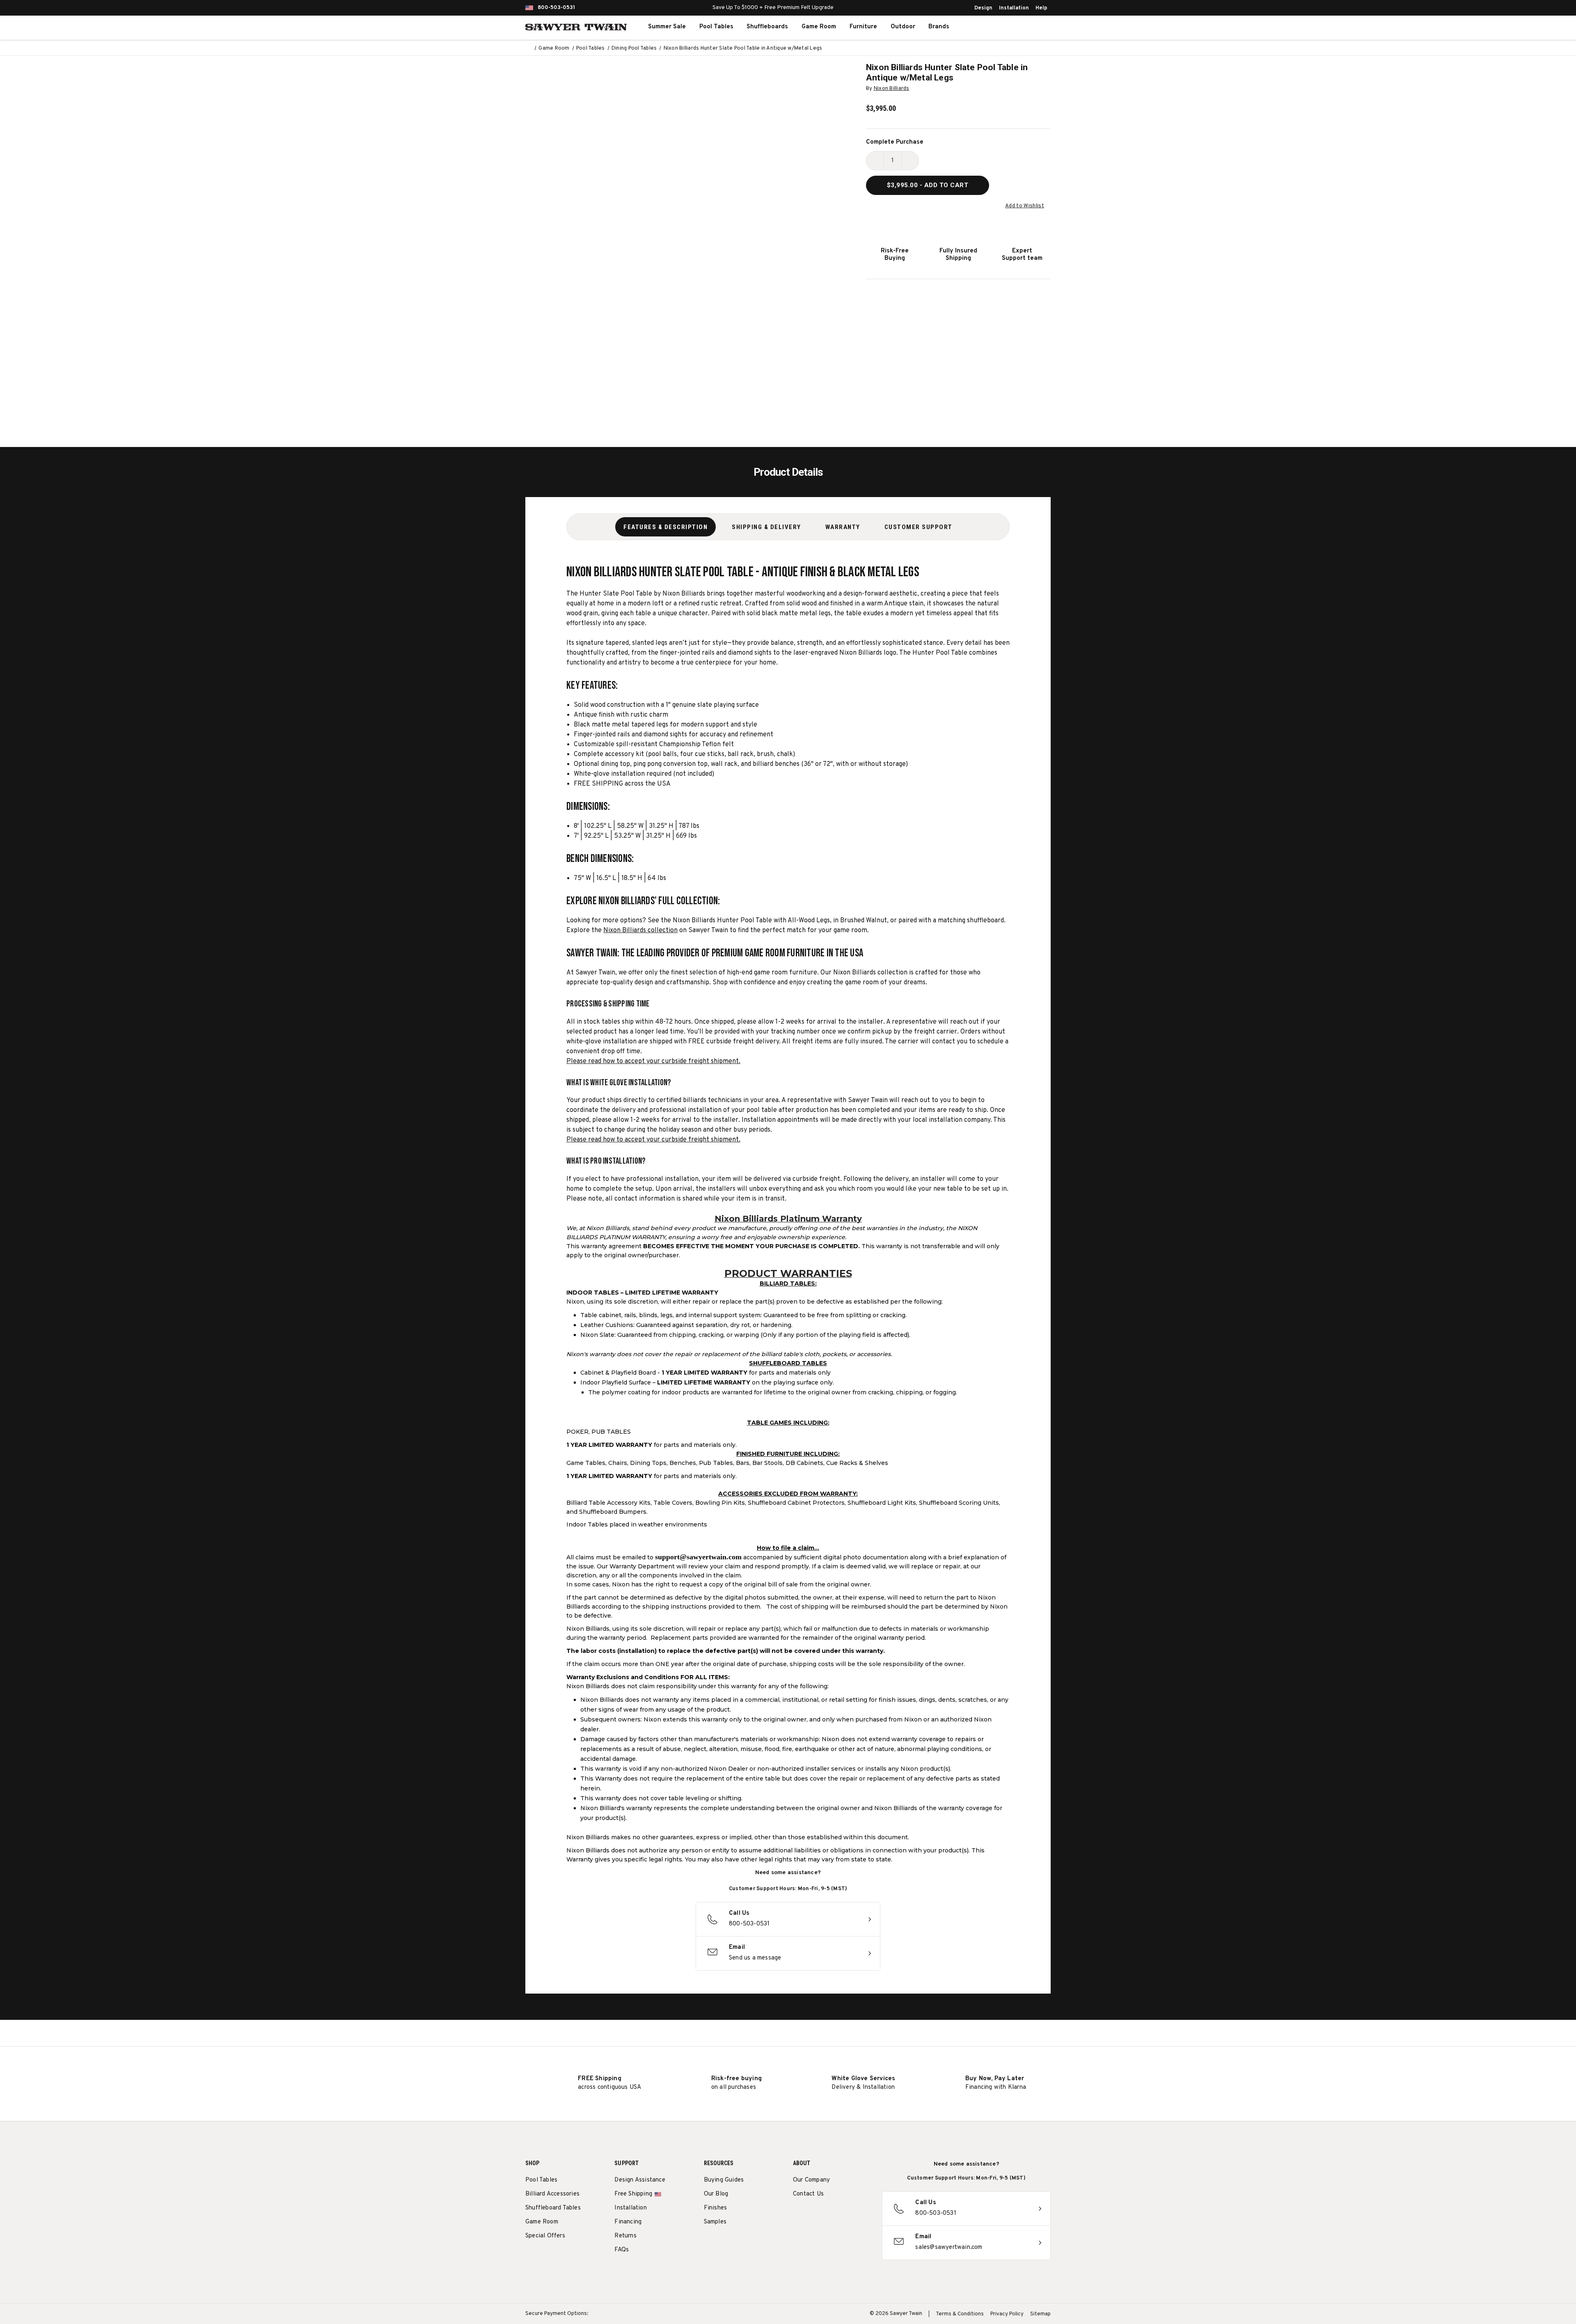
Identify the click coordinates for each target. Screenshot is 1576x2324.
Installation (1014, 8)
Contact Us (808, 2194)
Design (983, 8)
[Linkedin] (858, 2215)
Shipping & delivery (766, 527)
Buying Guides (724, 2180)
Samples (715, 2222)
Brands (939, 27)
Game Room (819, 27)
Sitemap (1040, 2314)
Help (1041, 8)
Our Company (811, 2180)
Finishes (716, 2208)
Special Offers (545, 2236)
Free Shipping (633, 2194)
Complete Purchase (895, 142)
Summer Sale (667, 27)
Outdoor (903, 27)
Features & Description (665, 527)
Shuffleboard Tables (553, 2208)
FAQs (622, 2250)
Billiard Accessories (552, 2194)
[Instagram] (797, 2215)
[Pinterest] (828, 2215)
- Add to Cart (928, 185)
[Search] (996, 27)
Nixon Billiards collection (640, 931)
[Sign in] (1014, 27)
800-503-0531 (556, 8)
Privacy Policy (1007, 2314)
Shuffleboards (767, 27)
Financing (628, 2222)
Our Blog (716, 2194)
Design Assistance (640, 2180)
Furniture (863, 27)
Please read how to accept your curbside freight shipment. (653, 1061)
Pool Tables (716, 27)
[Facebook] (812, 2215)
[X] (843, 2215)
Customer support (919, 527)
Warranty (843, 527)
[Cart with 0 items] (1032, 27)
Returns (625, 2236)
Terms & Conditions (960, 2314)
